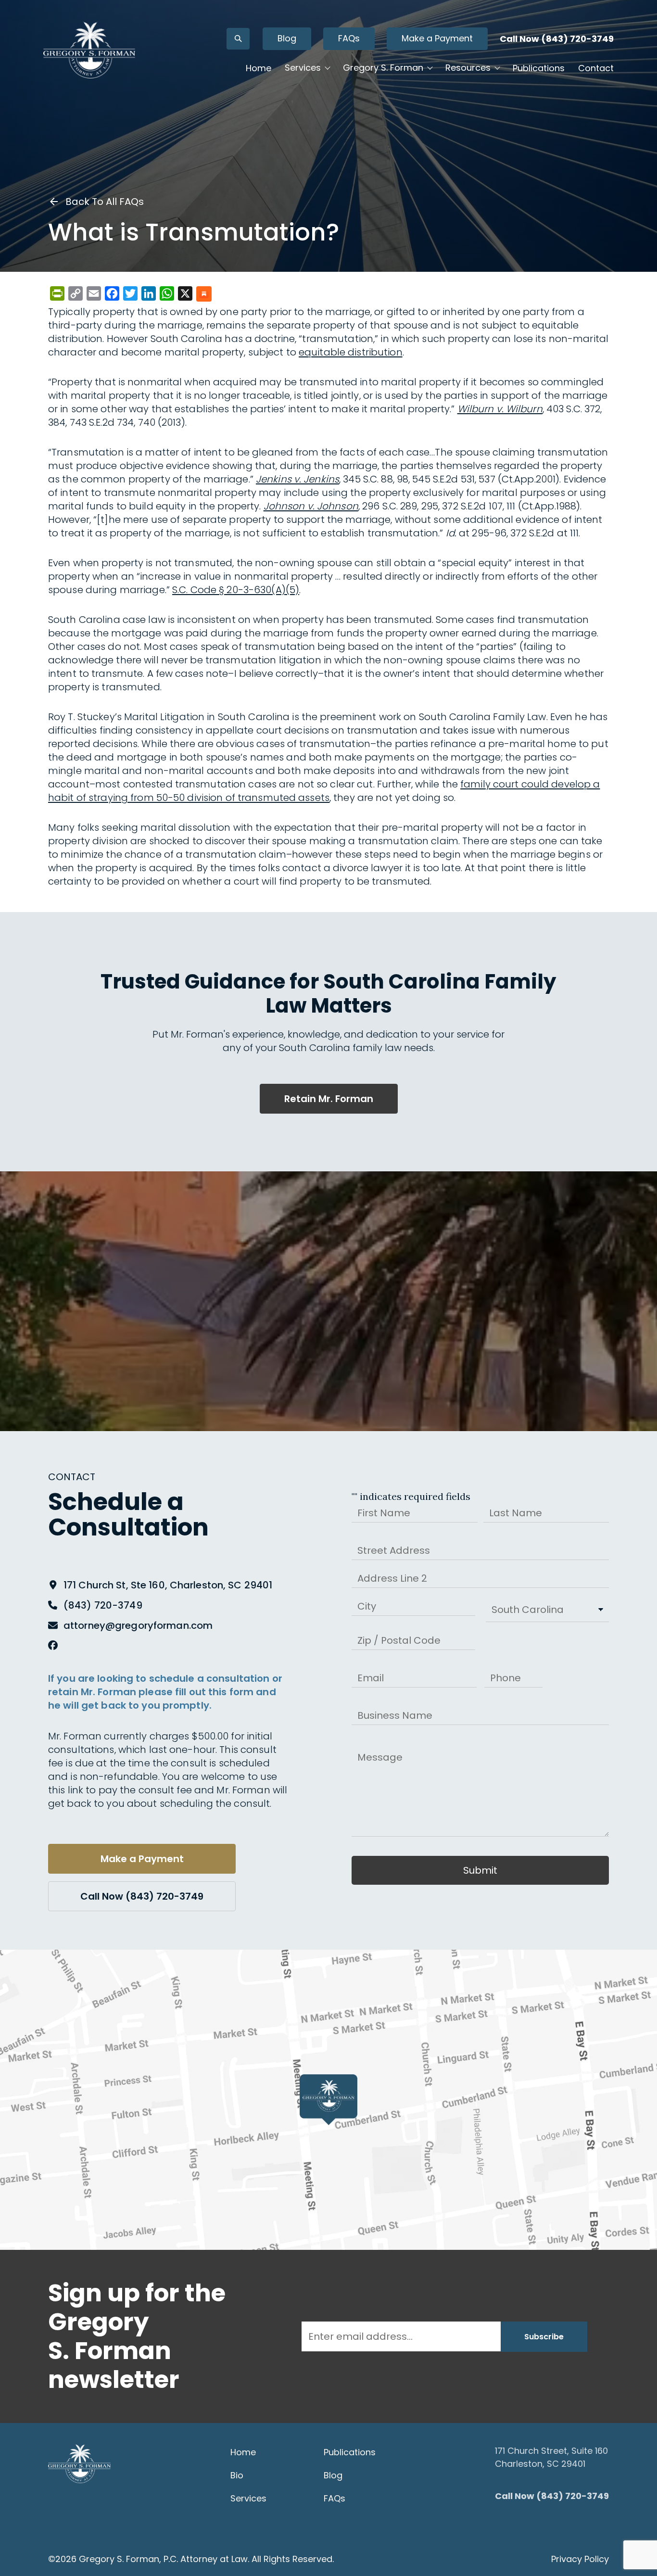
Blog (287, 38)
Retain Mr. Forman (329, 1099)
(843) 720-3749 (103, 1605)
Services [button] (303, 68)
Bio (237, 2475)
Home (259, 68)
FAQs (349, 38)
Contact (596, 68)
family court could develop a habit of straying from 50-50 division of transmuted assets (324, 791)
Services (248, 2498)
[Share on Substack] (204, 295)
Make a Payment (437, 38)
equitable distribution (351, 352)
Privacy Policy (580, 2559)
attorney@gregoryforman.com (138, 1625)
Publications (539, 68)
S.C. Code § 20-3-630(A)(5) (236, 590)
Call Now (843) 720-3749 (557, 39)
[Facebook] (53, 1646)
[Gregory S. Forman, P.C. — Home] (89, 50)
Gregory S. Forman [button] (383, 68)
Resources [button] (468, 68)
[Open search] (238, 39)
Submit (480, 1870)
